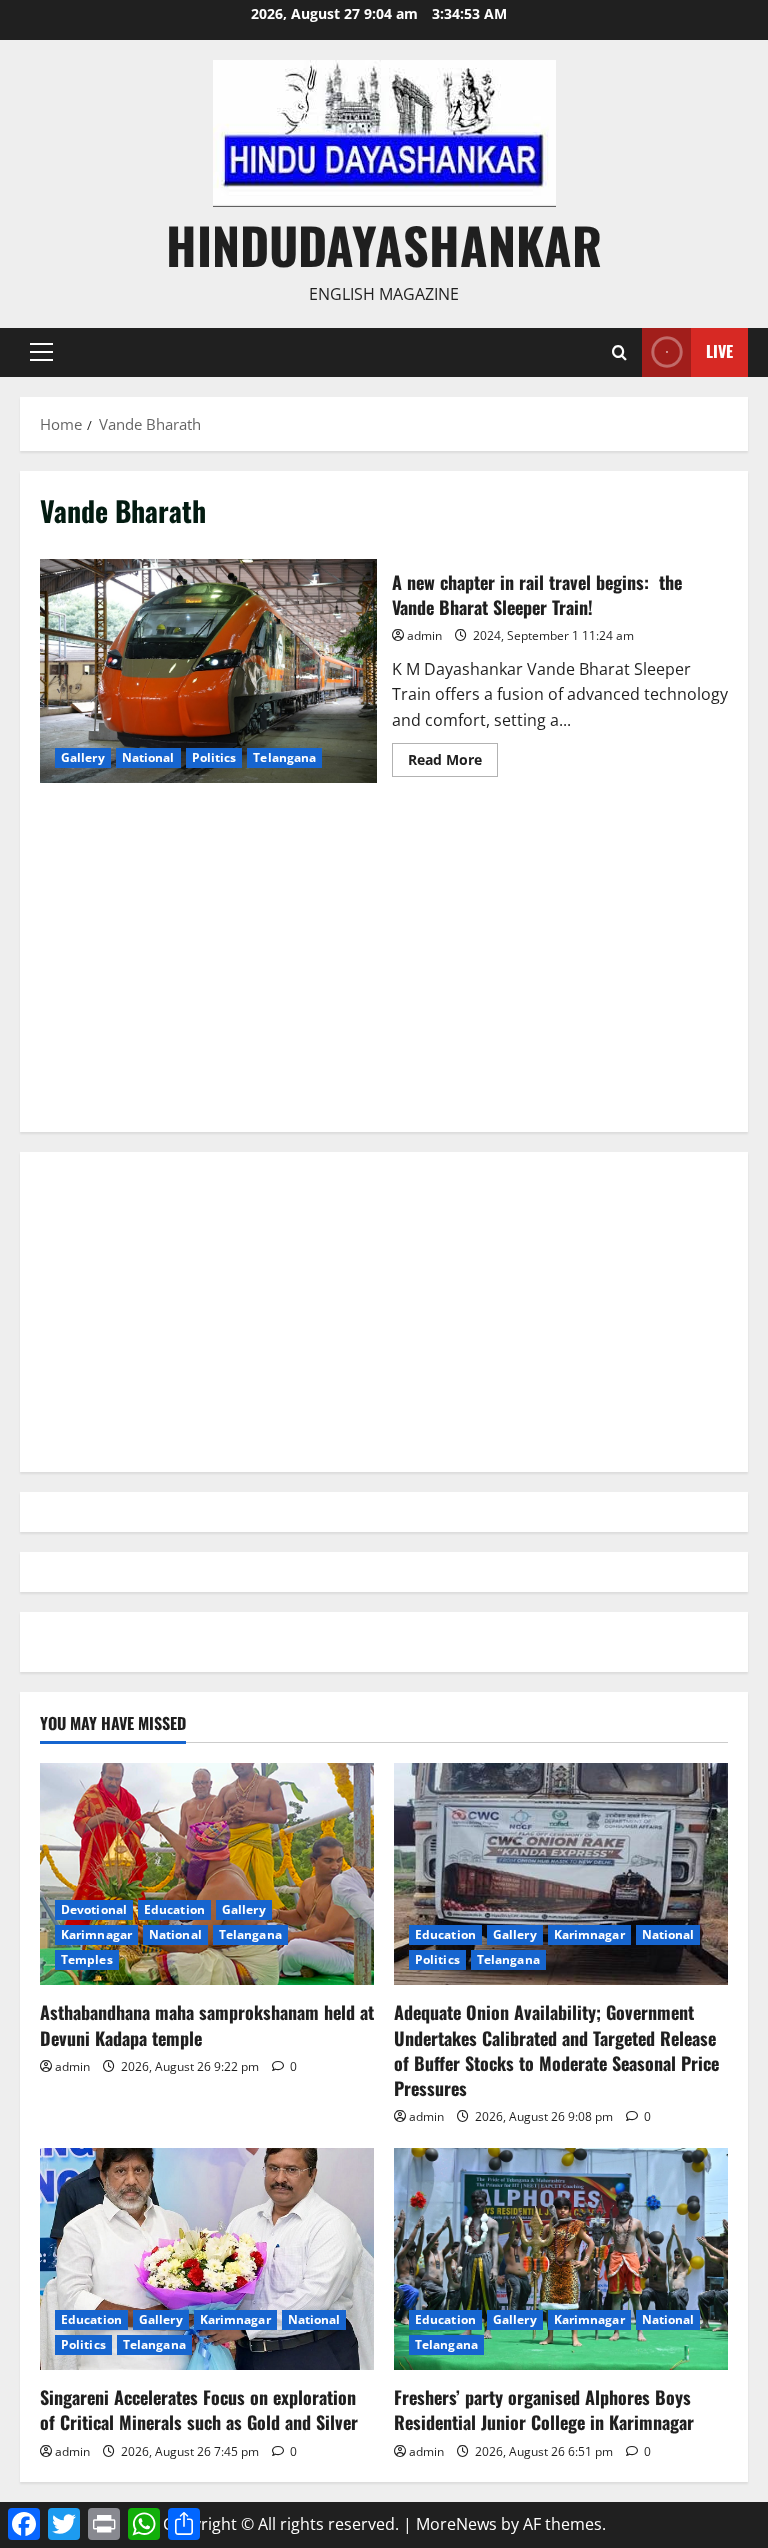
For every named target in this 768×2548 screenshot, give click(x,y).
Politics (214, 757)
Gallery (83, 757)
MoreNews (456, 2524)
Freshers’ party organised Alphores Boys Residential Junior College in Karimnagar (544, 2409)
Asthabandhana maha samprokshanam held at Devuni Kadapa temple (207, 2024)
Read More (453, 763)
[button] (41, 352)
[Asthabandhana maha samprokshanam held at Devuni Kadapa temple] (207, 1874)
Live (719, 351)
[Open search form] (619, 352)
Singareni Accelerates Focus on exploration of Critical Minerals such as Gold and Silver (199, 2409)
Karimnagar (96, 1934)
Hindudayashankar (384, 244)
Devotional (94, 1909)
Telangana (284, 757)
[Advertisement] (384, 972)
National (148, 757)
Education (174, 1909)
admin (424, 635)
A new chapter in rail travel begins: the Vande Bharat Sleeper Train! (208, 671)
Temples (87, 1959)
